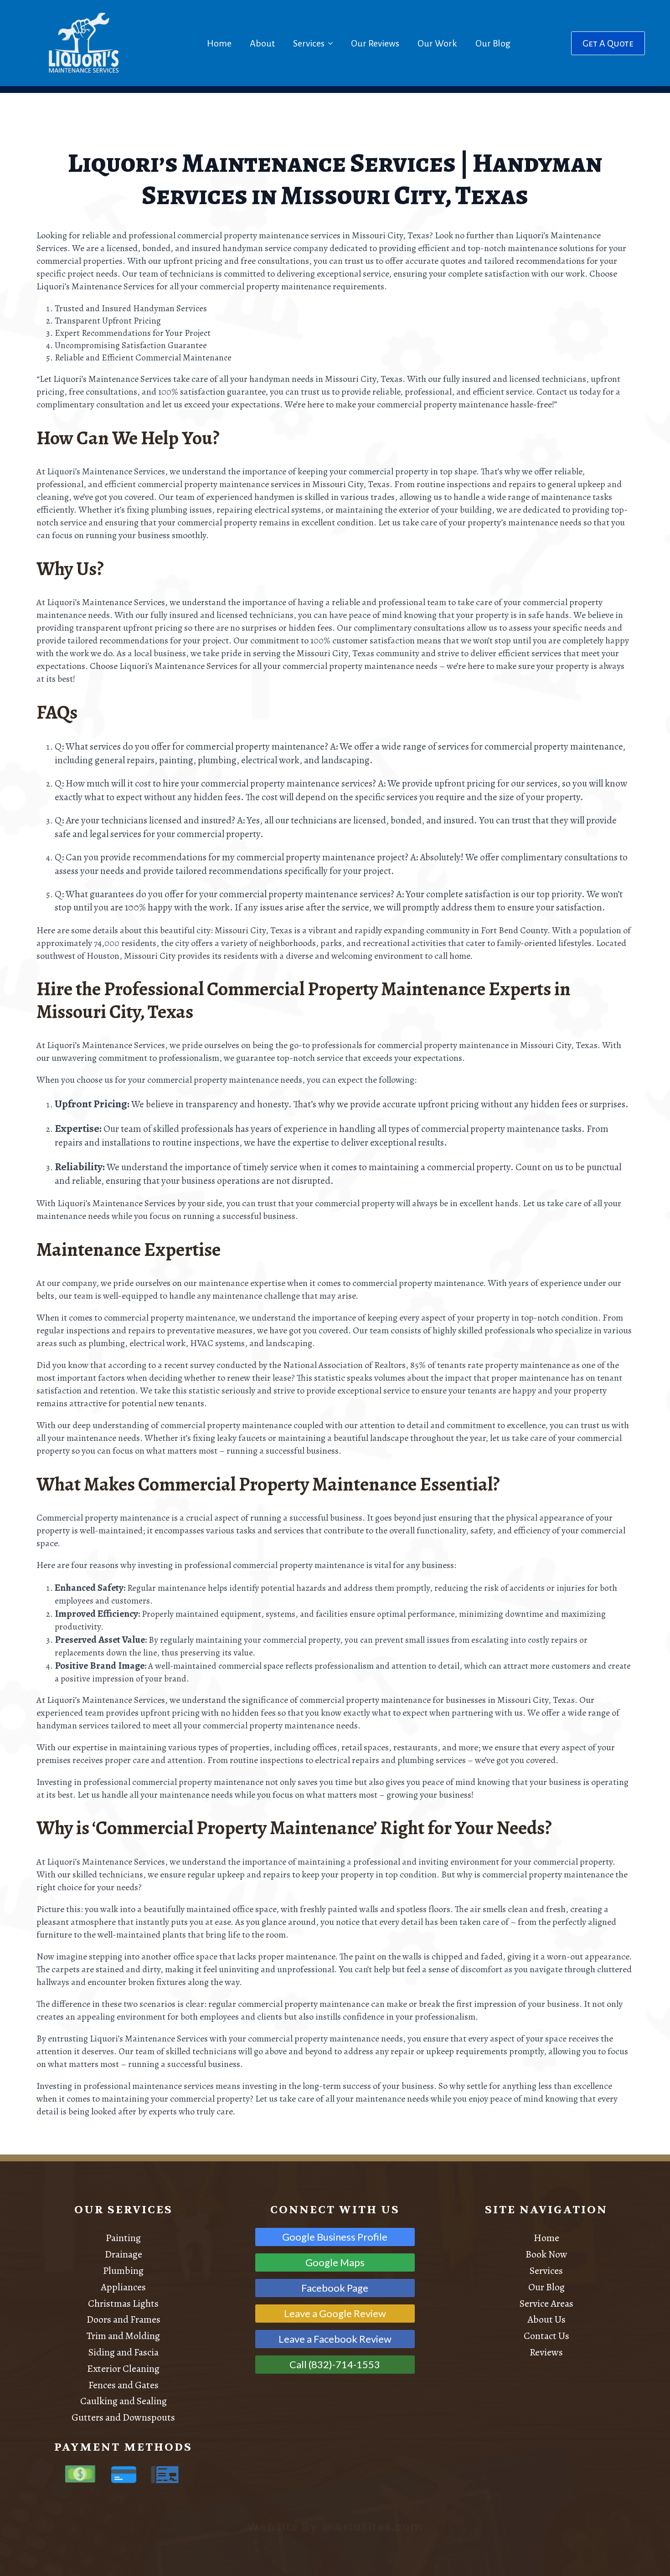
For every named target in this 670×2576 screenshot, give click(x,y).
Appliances (123, 2287)
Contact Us (546, 2336)
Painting (123, 2238)
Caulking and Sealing (124, 2401)
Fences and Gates (124, 2385)
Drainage (124, 2254)
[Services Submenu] (332, 43)
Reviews (546, 2352)
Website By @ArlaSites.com (335, 2527)
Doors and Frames (124, 2319)
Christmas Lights (123, 2303)
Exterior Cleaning (123, 2369)
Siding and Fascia (124, 2352)
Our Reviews (375, 43)
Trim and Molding (123, 2336)
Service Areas (546, 2303)
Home (219, 43)
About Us (546, 2319)
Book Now (546, 2254)
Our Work (437, 43)
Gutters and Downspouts (123, 2417)
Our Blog (493, 43)
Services (309, 43)
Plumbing (123, 2271)
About (262, 43)
